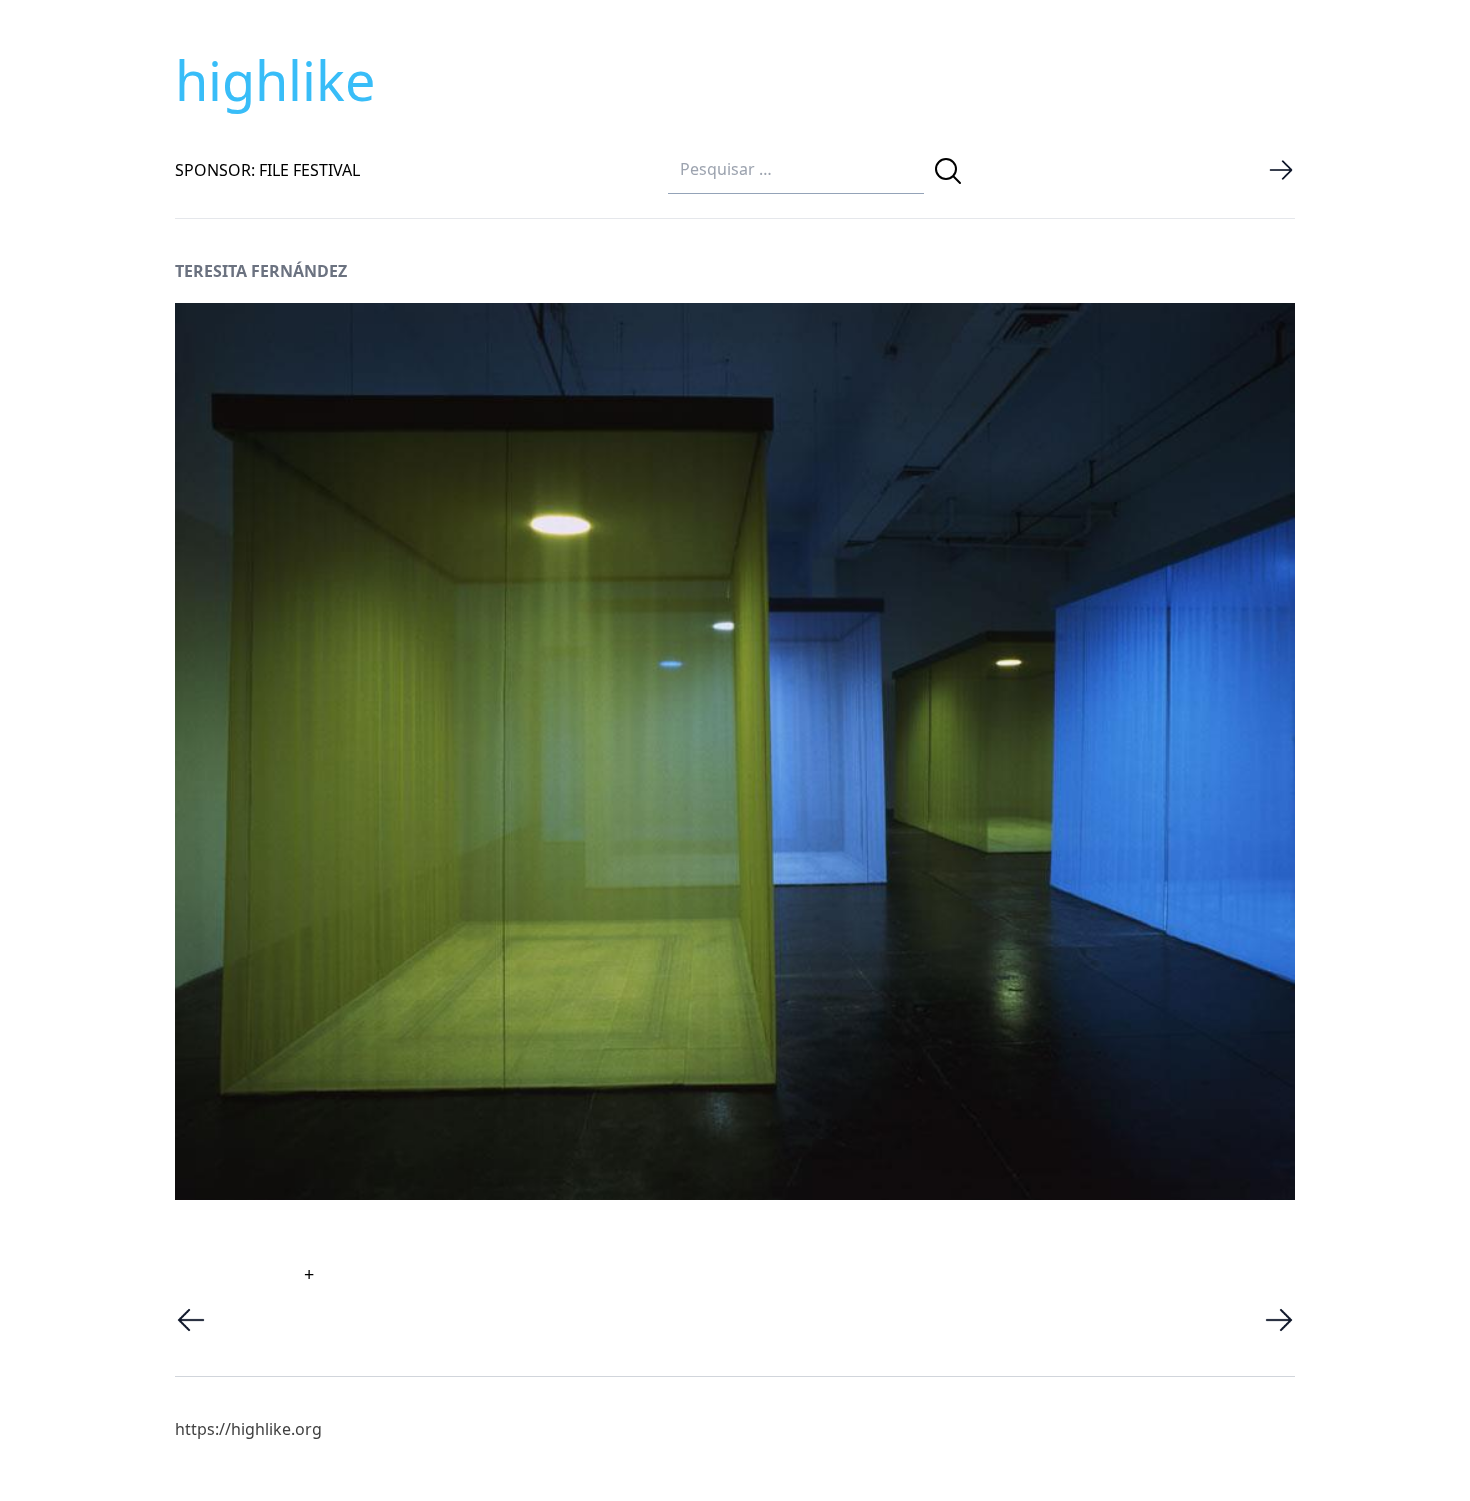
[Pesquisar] (948, 171)
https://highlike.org (248, 1429)
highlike (275, 80)
